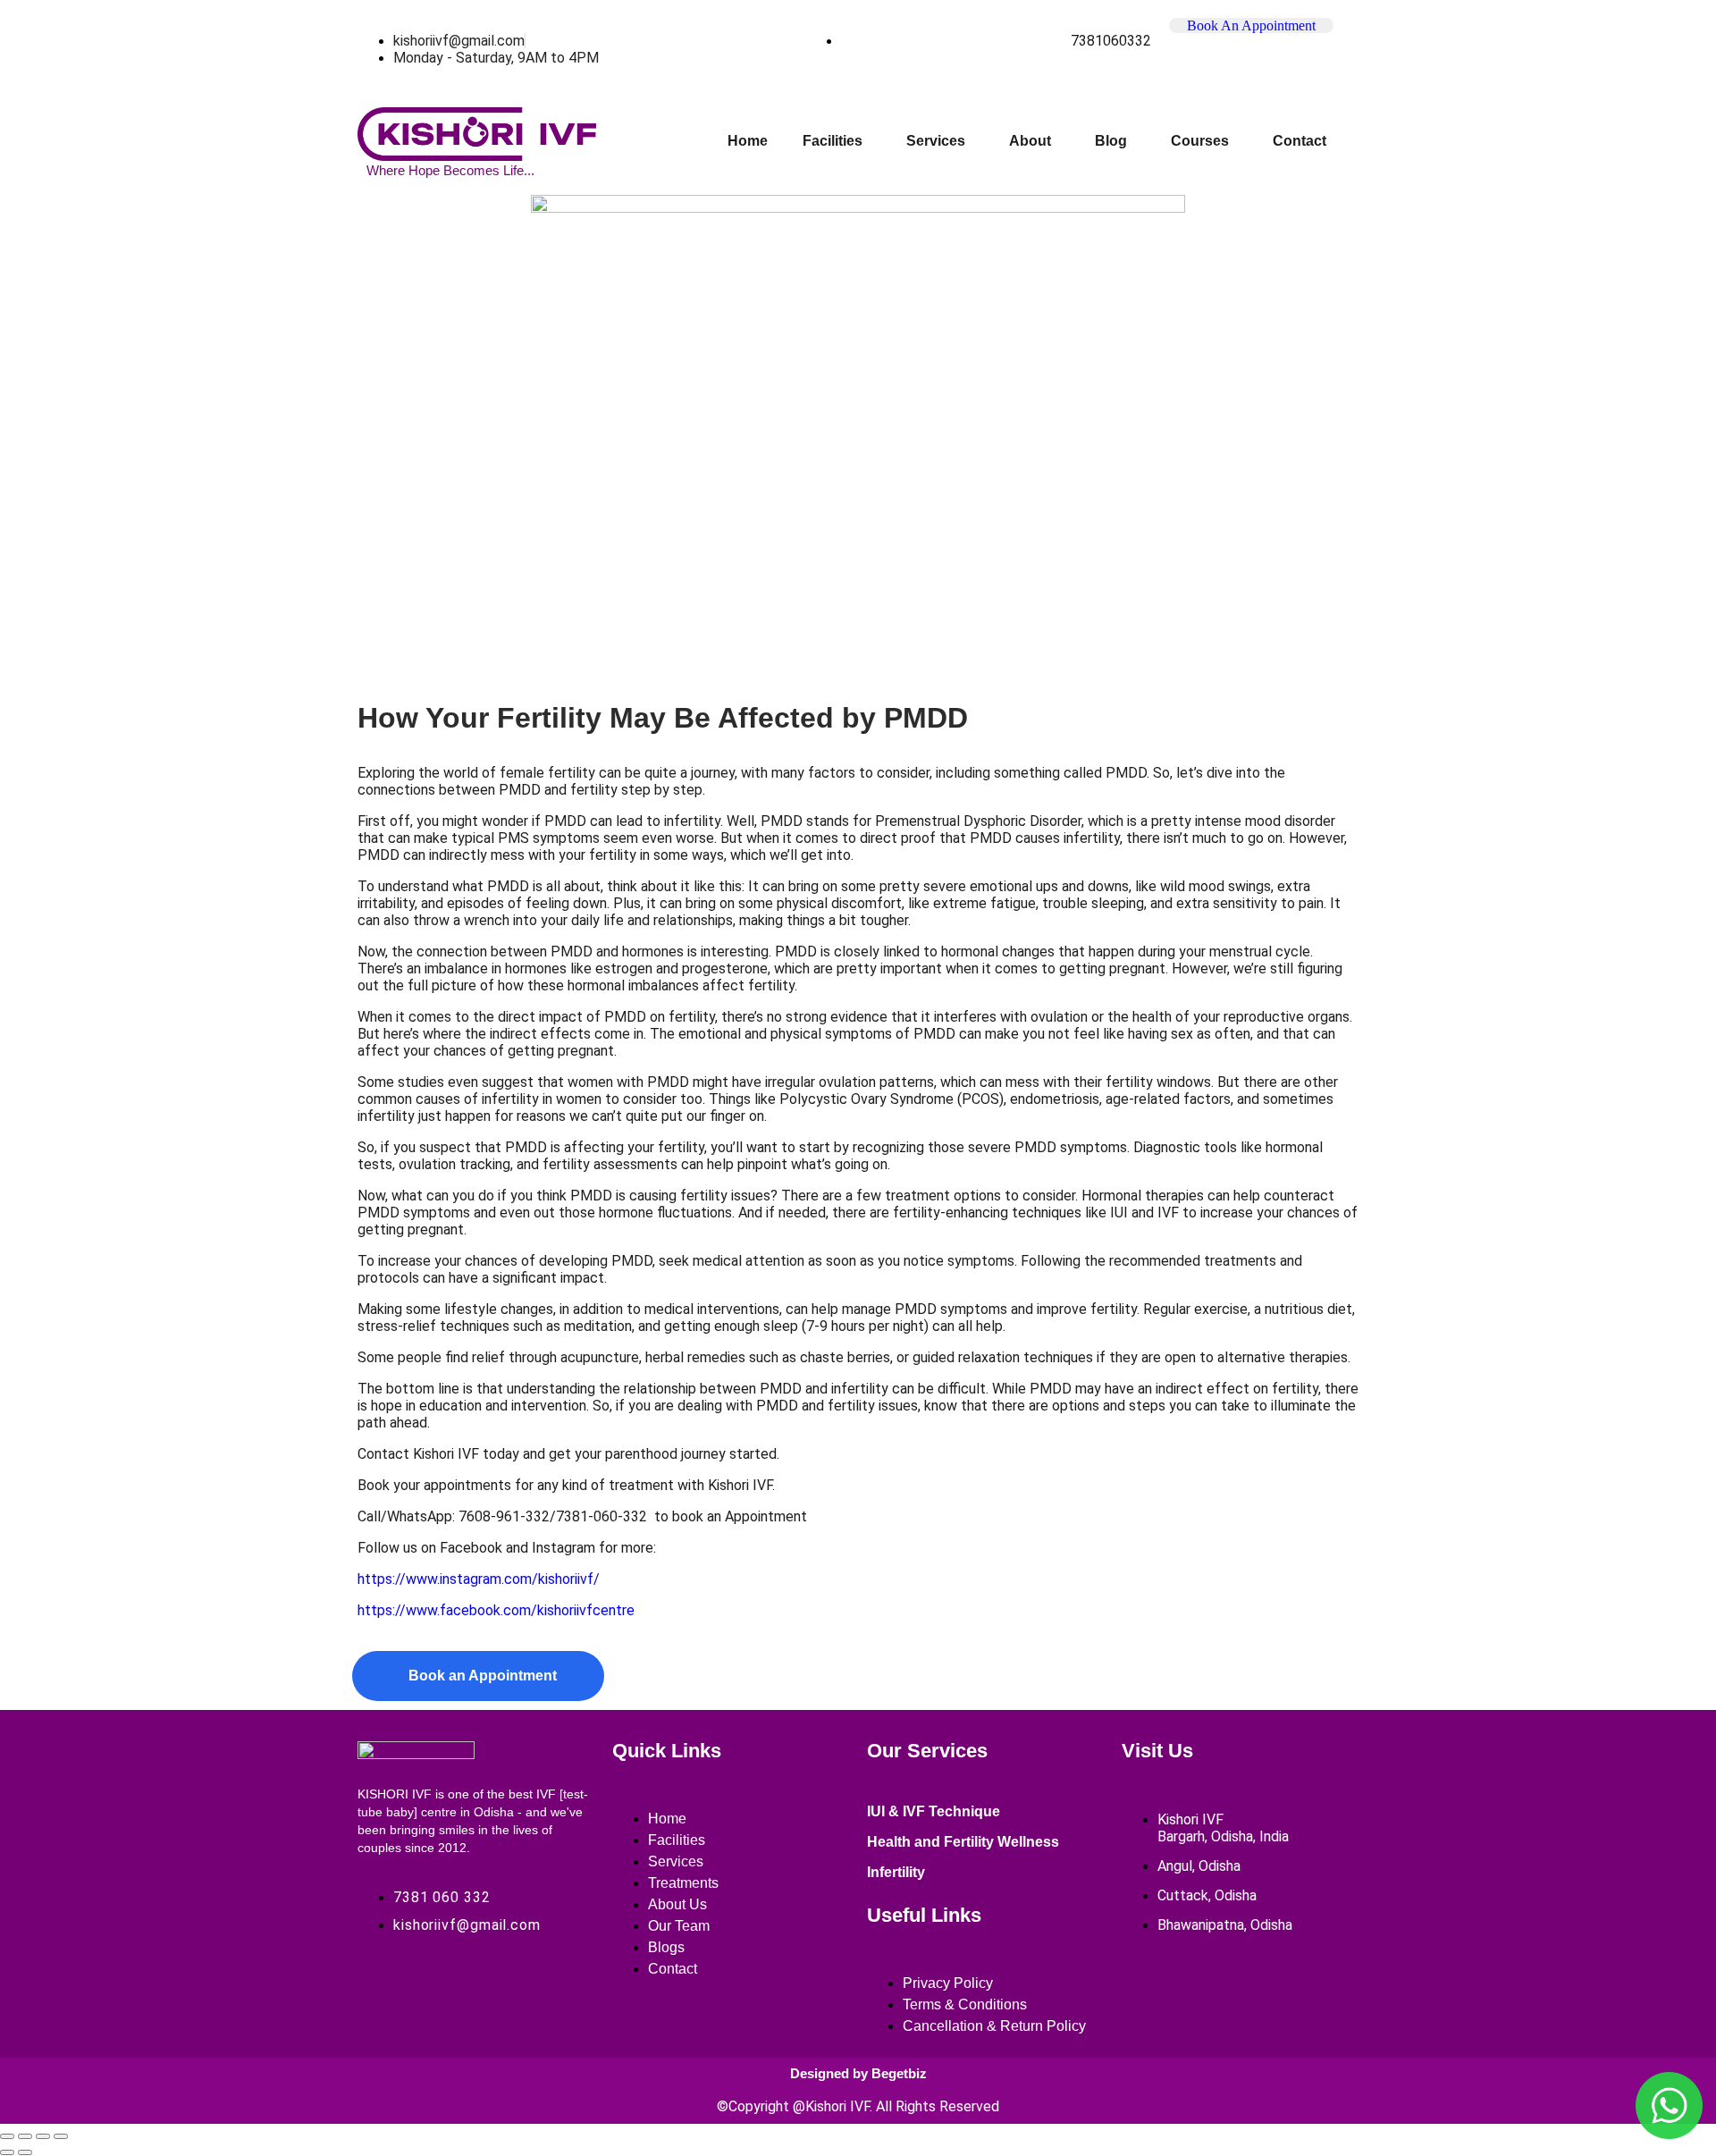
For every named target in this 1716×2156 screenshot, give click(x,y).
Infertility (896, 1872)
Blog (1111, 141)
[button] (837, 141)
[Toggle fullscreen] (25, 2136)
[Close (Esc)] (61, 2136)
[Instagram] (442, 1988)
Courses (1200, 141)
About (1030, 141)
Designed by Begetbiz (858, 2073)
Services (936, 141)
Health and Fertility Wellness (963, 1842)
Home (748, 141)
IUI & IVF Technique (934, 1811)
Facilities (833, 141)
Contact (1300, 141)
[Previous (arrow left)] (7, 2152)
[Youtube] (503, 1988)
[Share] (43, 2136)
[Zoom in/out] (7, 2136)
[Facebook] (380, 1988)
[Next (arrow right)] (25, 2152)
